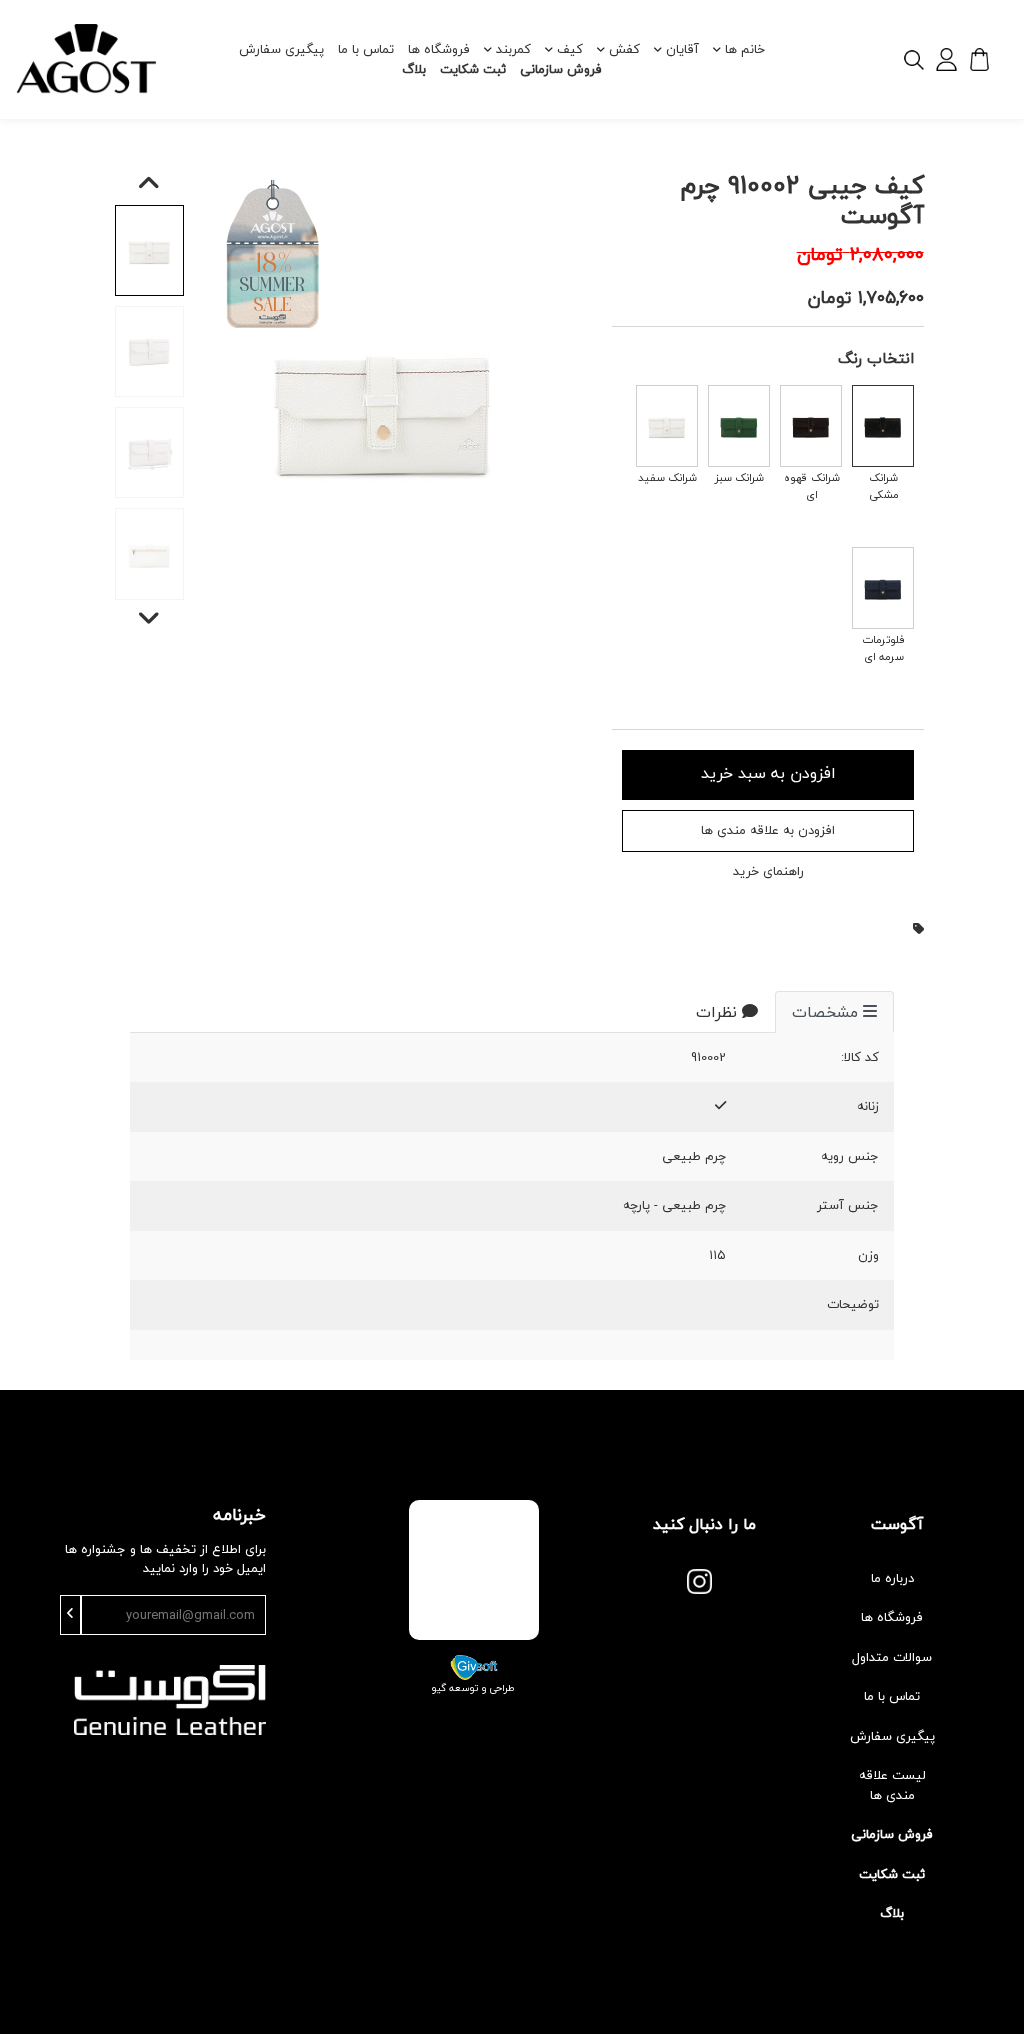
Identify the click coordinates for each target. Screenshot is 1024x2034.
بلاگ (414, 69)
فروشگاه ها (439, 49)
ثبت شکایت (473, 69)
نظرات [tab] (716, 1012)
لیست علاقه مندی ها (892, 1785)
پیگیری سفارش (281, 49)
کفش (624, 49)
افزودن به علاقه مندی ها (768, 830)
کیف (570, 49)
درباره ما (892, 1578)
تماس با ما (366, 49)
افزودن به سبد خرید (768, 773)
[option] (384, 406)
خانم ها (745, 49)
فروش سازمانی (561, 69)
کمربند (513, 49)
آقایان (682, 49)
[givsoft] (474, 1665)
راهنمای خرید (768, 872)
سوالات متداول (892, 1657)
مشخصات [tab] (825, 1012)
